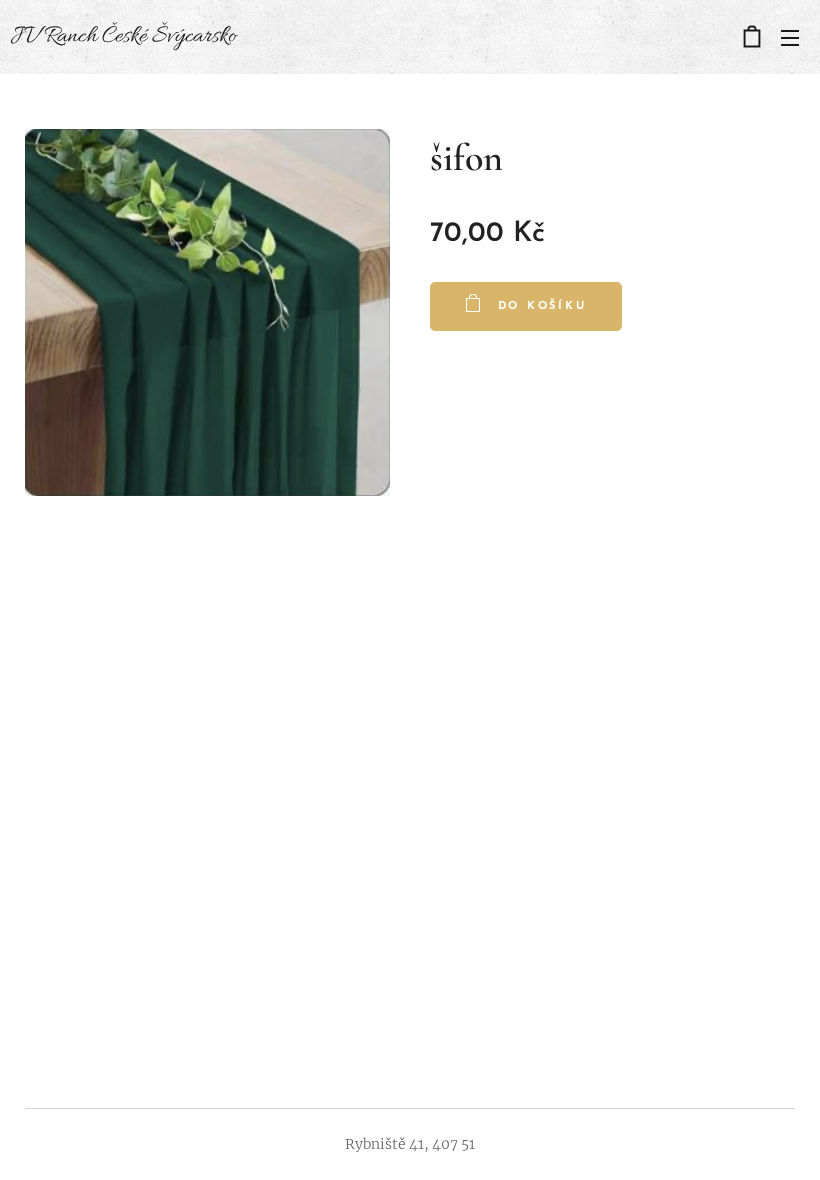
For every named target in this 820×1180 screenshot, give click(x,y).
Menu (790, 37)
